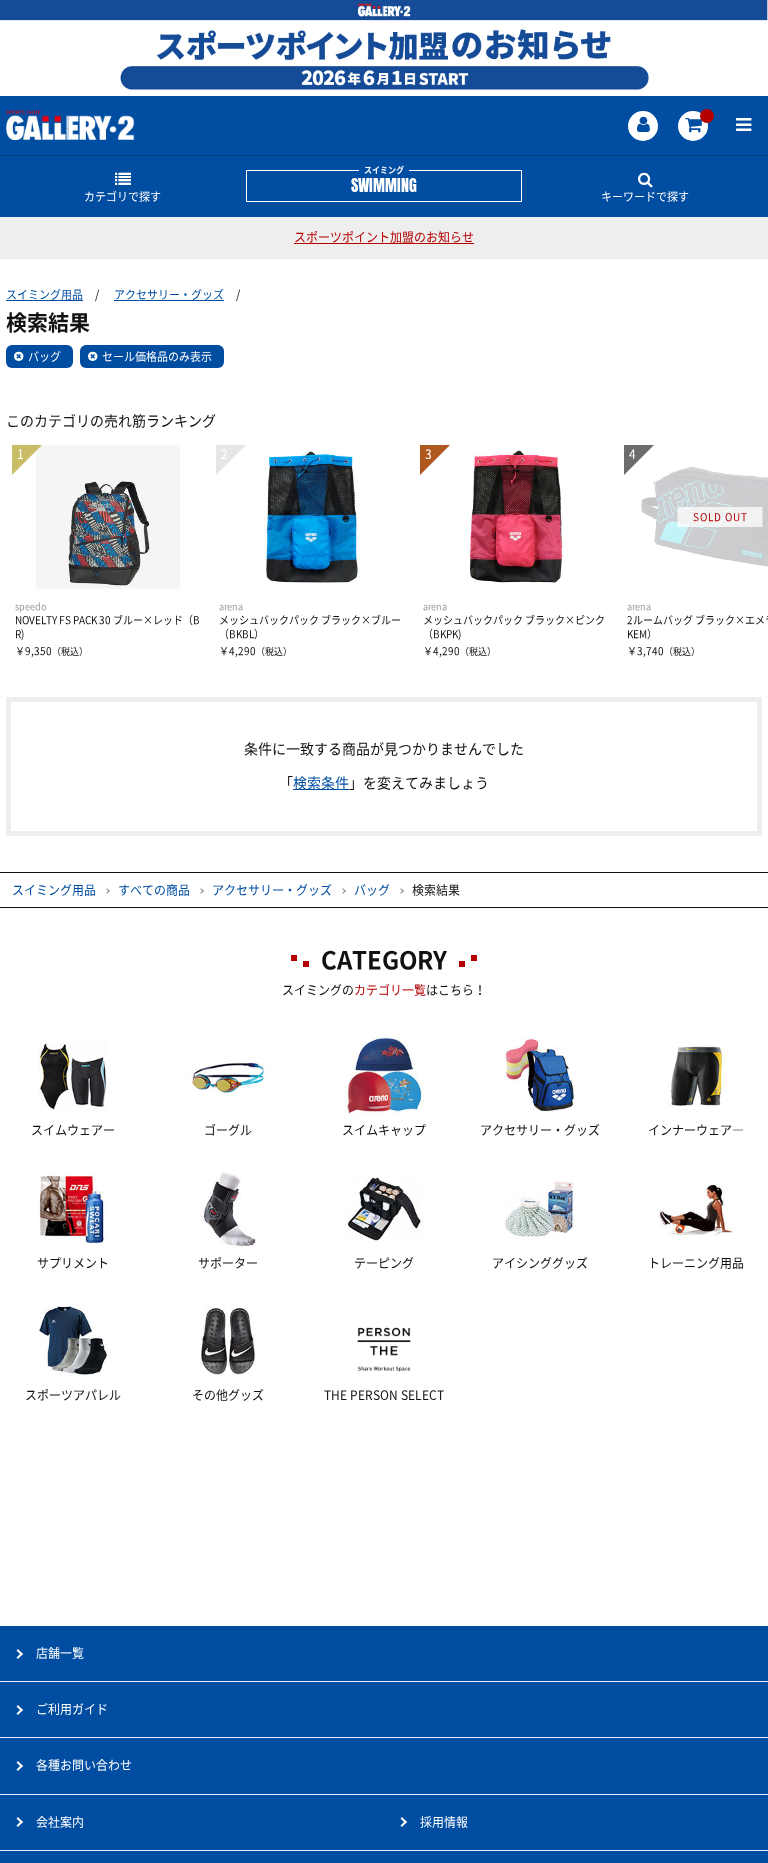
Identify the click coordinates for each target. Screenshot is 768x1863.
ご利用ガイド (72, 1709)
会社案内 (60, 1822)
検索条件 (321, 783)
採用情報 (444, 1822)
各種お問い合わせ (84, 1765)
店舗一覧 (60, 1653)
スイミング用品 (44, 294)
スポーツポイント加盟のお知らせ (384, 237)
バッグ (44, 356)
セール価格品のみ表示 (157, 356)
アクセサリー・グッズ (169, 294)
